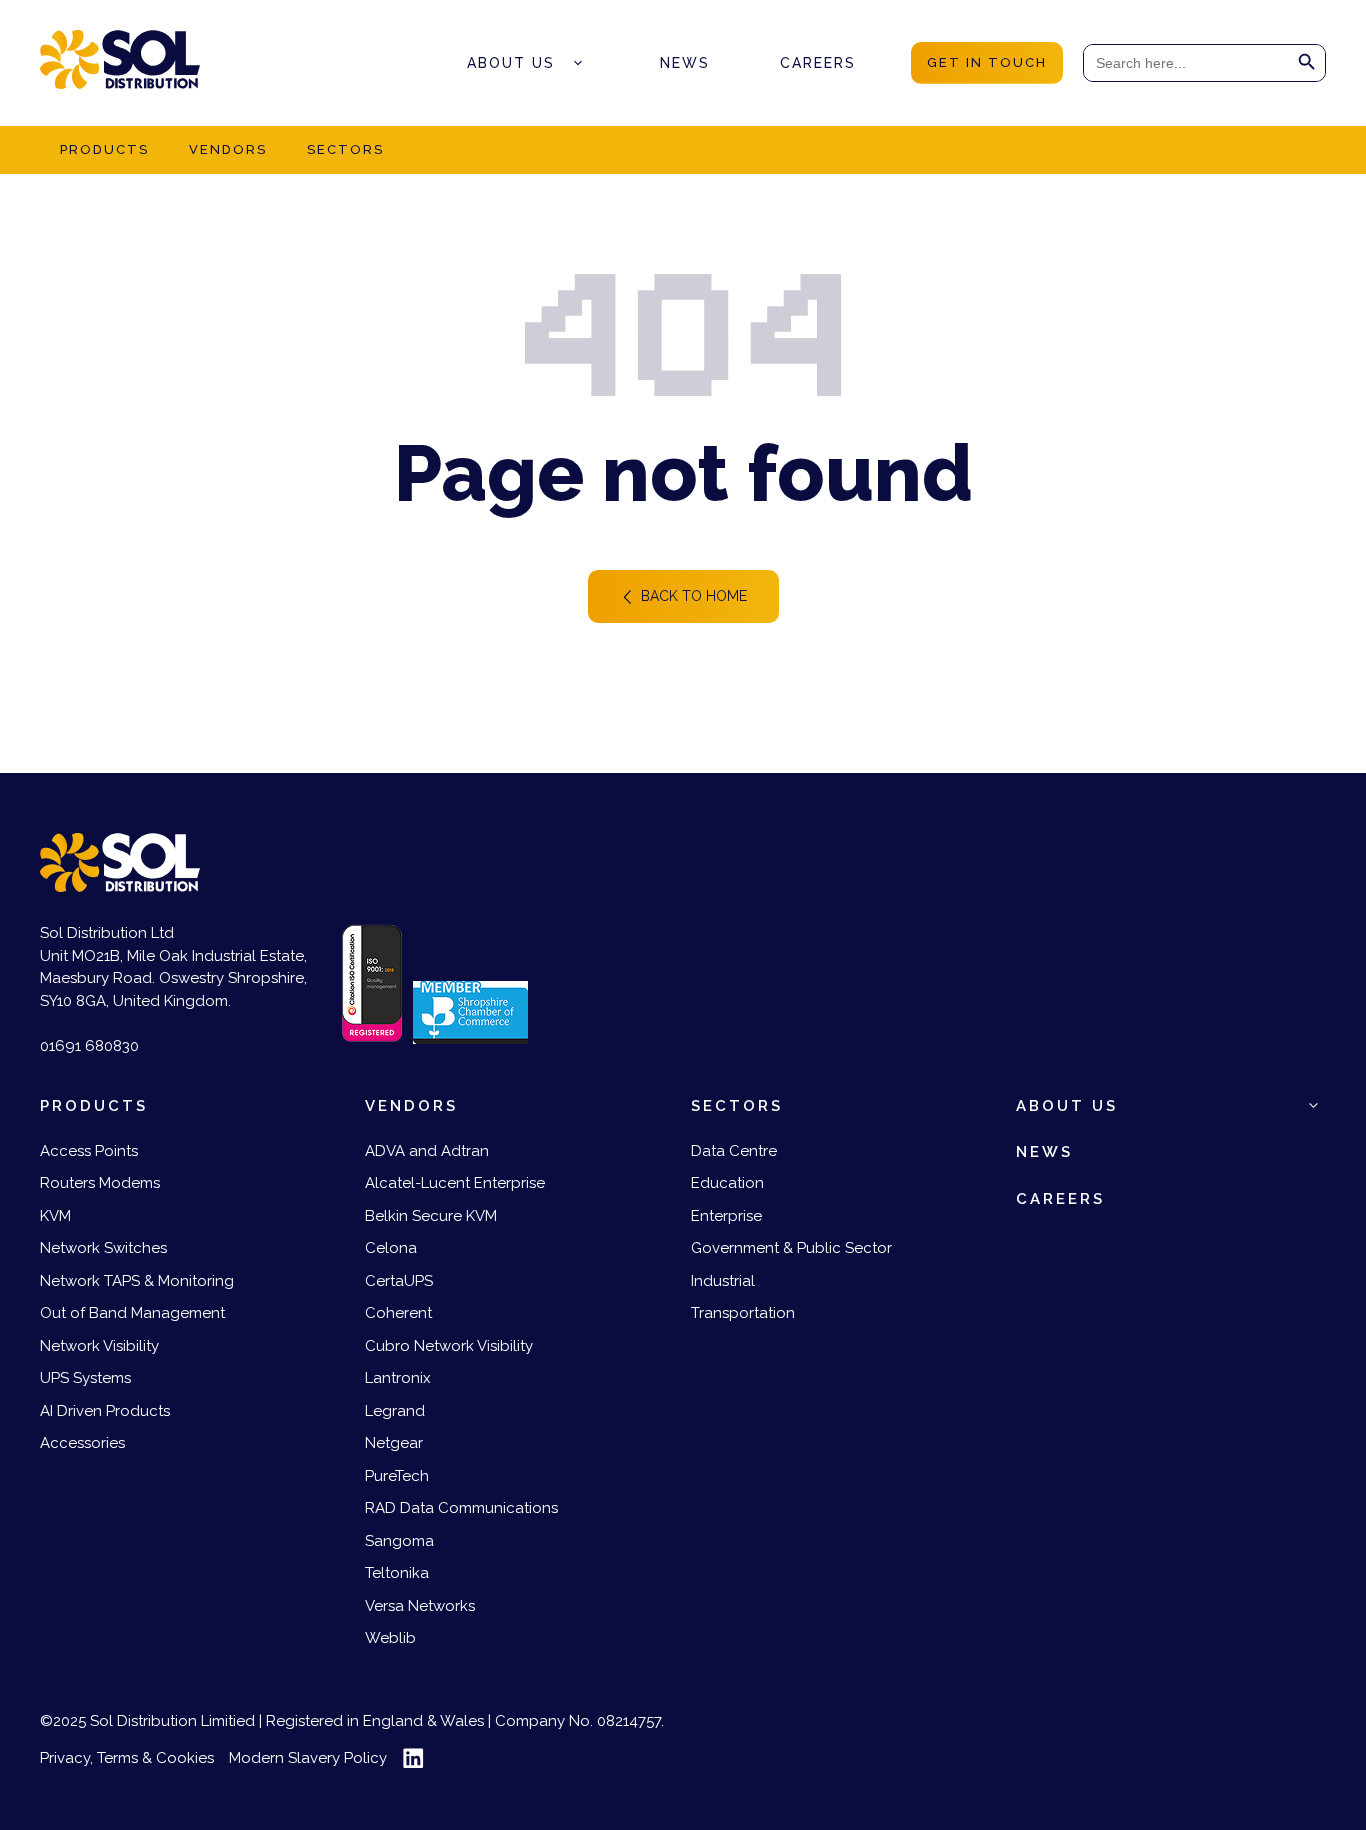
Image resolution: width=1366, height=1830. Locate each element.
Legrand (395, 1411)
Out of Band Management (132, 1313)
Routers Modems (100, 1183)
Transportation (743, 1313)
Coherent (398, 1313)
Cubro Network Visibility (449, 1346)
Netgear (394, 1443)
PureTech (397, 1476)
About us (511, 63)
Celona (391, 1248)
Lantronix (398, 1378)
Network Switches (103, 1248)
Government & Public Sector (791, 1248)
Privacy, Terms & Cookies (127, 1758)
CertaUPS (399, 1281)
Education (727, 1183)
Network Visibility (99, 1346)
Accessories (82, 1443)
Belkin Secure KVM (431, 1216)
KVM (55, 1216)
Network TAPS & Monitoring (137, 1281)
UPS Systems (85, 1378)
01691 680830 (89, 1046)
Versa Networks (420, 1606)
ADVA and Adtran (427, 1151)
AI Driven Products (105, 1411)
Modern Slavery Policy (308, 1758)
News (685, 63)
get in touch (987, 62)
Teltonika (397, 1573)
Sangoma (399, 1541)
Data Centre (734, 1151)
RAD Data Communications (461, 1508)
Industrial (723, 1281)
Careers (818, 63)
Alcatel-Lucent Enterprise (455, 1183)
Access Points (89, 1151)
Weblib (390, 1638)
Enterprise (726, 1216)
